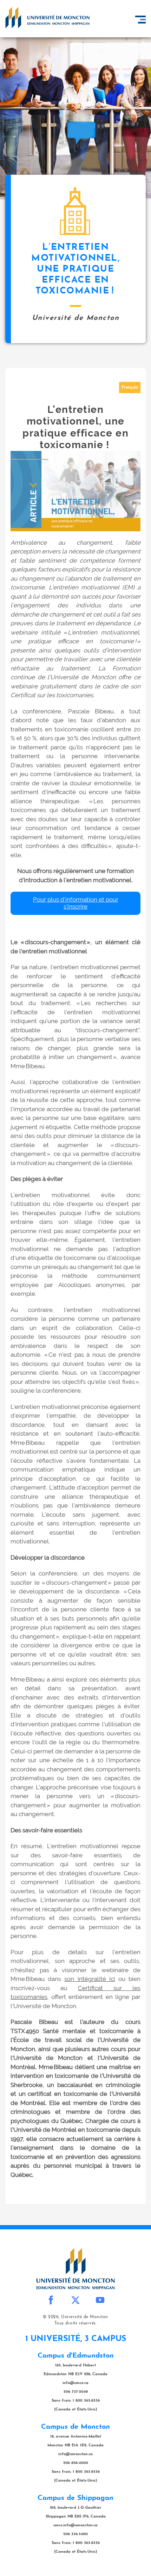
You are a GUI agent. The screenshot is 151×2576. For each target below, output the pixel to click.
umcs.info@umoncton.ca (75, 2525)
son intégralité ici (90, 1979)
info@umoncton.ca (75, 2454)
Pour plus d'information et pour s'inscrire (76, 903)
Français (130, 388)
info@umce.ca (75, 2383)
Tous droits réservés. (76, 2323)
